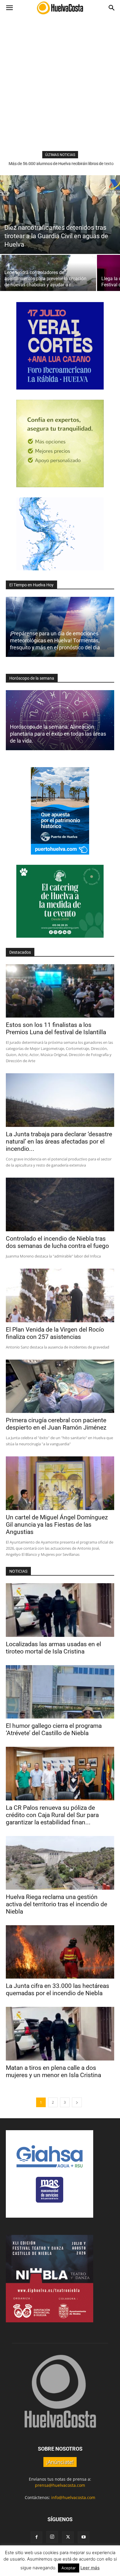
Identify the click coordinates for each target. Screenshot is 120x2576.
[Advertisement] (60, 88)
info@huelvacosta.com (73, 2497)
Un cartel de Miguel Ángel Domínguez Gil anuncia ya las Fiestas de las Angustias (57, 1525)
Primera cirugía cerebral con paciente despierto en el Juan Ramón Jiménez (56, 1424)
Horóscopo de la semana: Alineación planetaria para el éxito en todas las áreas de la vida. (58, 734)
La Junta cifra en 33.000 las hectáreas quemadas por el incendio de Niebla (58, 1990)
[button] (9, 8)
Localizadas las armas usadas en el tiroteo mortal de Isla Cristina (53, 1648)
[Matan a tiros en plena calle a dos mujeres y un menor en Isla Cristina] (60, 2034)
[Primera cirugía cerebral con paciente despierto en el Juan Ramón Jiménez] (60, 1386)
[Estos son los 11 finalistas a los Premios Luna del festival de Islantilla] (60, 991)
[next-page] (77, 2102)
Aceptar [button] (69, 2568)
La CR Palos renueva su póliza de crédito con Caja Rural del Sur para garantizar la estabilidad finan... (52, 1815)
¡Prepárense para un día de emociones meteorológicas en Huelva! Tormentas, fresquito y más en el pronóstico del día (55, 640)
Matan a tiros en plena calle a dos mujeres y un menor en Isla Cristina (53, 2071)
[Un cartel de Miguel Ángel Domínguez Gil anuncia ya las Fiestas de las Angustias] (60, 1483)
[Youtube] (84, 2537)
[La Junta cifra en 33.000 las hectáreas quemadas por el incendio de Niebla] (60, 1952)
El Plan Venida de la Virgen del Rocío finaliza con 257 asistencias (55, 1333)
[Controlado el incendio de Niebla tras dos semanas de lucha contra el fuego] (60, 1204)
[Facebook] (36, 2537)
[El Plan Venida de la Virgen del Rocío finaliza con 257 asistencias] (60, 1295)
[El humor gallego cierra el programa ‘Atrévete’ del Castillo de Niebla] (60, 1692)
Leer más (90, 2568)
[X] (68, 2537)
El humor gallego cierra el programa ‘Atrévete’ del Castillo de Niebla (54, 1729)
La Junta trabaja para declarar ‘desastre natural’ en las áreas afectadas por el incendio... (59, 1141)
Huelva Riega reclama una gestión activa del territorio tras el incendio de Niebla (57, 1904)
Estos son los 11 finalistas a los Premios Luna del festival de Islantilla (56, 1029)
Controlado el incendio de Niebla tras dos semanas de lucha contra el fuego (57, 1242)
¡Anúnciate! (60, 2462)
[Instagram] (52, 2537)
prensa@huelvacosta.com (60, 2485)
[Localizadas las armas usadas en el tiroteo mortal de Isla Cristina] (60, 1610)
